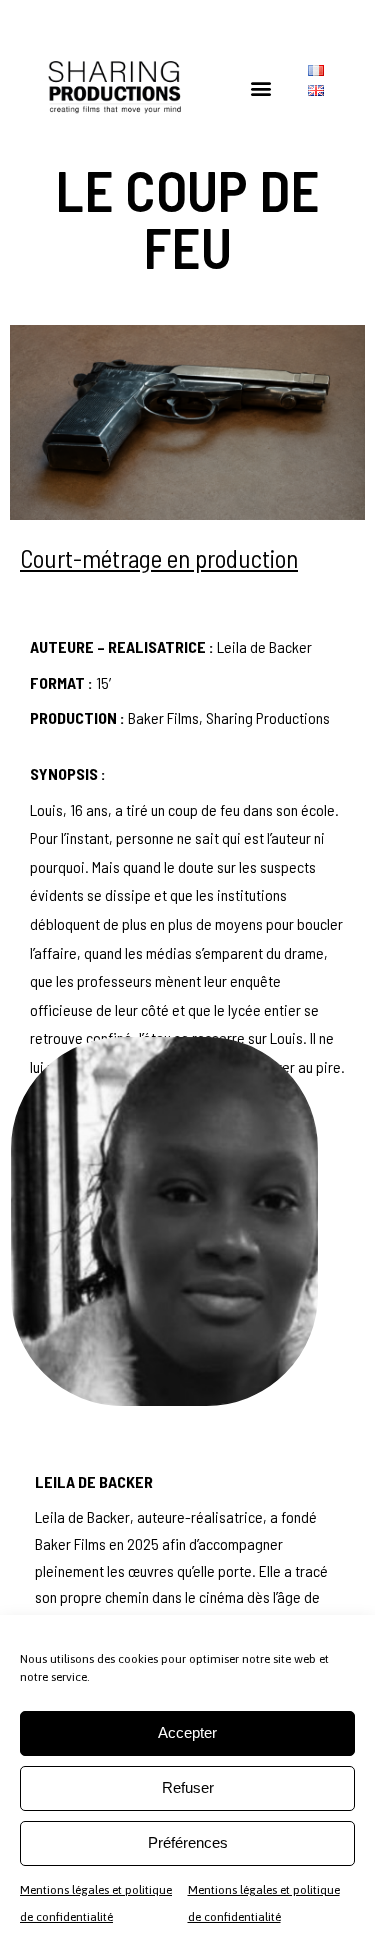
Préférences (188, 1842)
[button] (261, 87)
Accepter (187, 1732)
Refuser (188, 1787)
